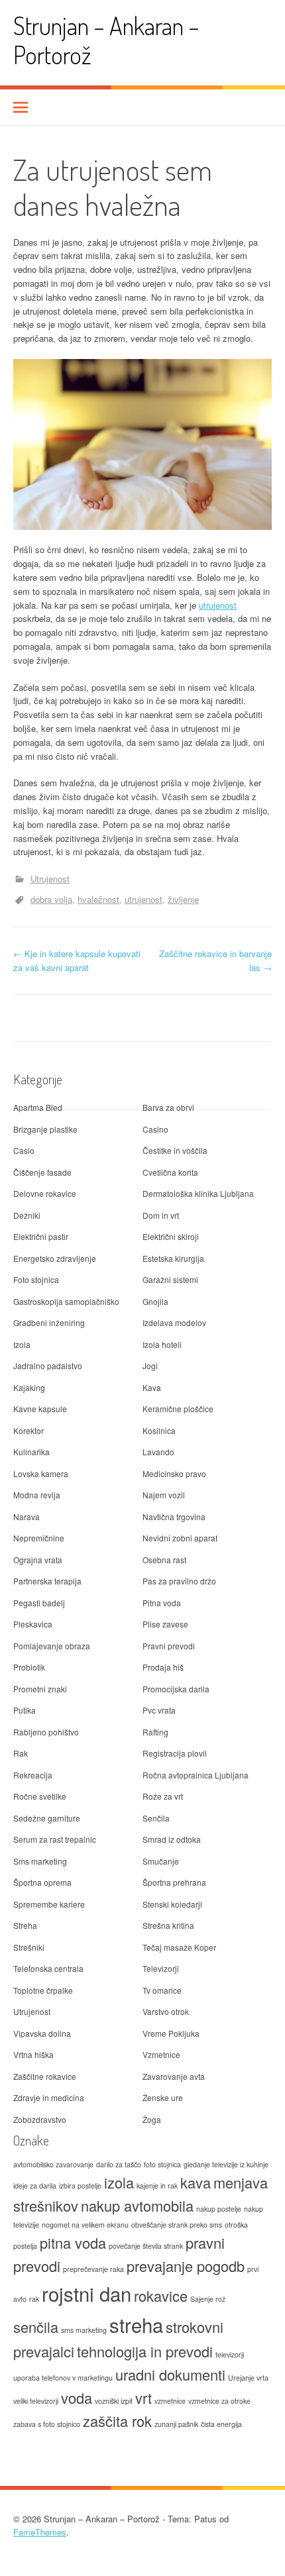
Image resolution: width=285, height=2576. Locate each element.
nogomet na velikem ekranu (85, 2225)
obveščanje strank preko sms (177, 2225)
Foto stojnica (36, 1279)
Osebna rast (164, 1560)
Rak (21, 1753)
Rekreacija (33, 1775)
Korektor (28, 1430)
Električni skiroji (171, 1236)
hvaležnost (98, 899)
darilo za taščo (119, 2164)
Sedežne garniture (47, 1818)
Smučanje (161, 1861)
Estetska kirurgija (173, 1258)
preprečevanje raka (93, 2269)
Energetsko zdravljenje (55, 1258)
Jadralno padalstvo (48, 1365)
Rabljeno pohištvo (46, 1732)
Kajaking (29, 1387)
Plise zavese (165, 1624)
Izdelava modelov (174, 1322)
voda (77, 2397)
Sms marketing (40, 1861)
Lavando (158, 1452)
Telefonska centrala (48, 1968)
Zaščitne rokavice (45, 2076)
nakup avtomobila (137, 2205)
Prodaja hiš (163, 1667)
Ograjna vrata (38, 1560)
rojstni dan (86, 2293)
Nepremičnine (39, 1538)
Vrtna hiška (33, 2054)
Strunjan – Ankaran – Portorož (106, 40)
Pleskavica (33, 1624)
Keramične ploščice (178, 1409)
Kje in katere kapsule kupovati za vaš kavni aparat (77, 960)
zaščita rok (117, 2421)
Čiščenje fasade (42, 1172)
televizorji (230, 2354)
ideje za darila (35, 2186)
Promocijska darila (176, 1689)
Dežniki (27, 1215)
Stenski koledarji (172, 1904)
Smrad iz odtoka (172, 1839)
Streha (25, 1925)
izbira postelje (80, 2186)
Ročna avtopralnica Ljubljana (196, 1775)
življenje (183, 899)
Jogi (150, 1365)
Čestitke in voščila (175, 1150)
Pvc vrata (159, 1710)
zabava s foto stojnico (47, 2424)
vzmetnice (170, 2401)
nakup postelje (219, 2209)
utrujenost (218, 605)
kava (196, 2182)
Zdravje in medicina (49, 2097)
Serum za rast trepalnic (55, 1839)
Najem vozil (164, 1495)
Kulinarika (31, 1452)
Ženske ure (163, 2097)
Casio (24, 1150)
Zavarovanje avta (174, 2076)
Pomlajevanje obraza (52, 1646)
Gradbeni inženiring (49, 1322)
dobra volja (51, 899)
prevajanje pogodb (186, 2266)
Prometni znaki (40, 1689)
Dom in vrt (161, 1215)
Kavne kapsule (40, 1409)
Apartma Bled (38, 1107)
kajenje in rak (157, 2186)
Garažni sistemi (170, 1279)
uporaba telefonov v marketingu (63, 2378)
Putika (25, 1710)
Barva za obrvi (168, 1107)
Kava (152, 1387)
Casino (155, 1129)
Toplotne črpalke (43, 1990)
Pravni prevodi (169, 1646)
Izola (22, 1344)
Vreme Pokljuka (171, 2033)
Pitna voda (162, 1603)
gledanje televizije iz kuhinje (226, 2164)
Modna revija (37, 1495)
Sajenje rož (208, 2299)
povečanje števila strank (146, 2246)
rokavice (161, 2295)
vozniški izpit (114, 2401)
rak (34, 2299)
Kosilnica (159, 1430)
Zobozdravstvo (40, 2119)
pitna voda (73, 2242)
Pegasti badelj (39, 1603)
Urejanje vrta (248, 2378)
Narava (27, 1517)
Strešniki (29, 1947)
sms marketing (84, 2330)
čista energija (221, 2424)
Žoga (152, 2119)
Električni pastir (41, 1236)
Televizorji (161, 1968)
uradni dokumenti (170, 2374)
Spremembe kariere (49, 1904)
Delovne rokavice (45, 1193)
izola (119, 2182)
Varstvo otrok (166, 2011)
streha (136, 2324)
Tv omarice (162, 1990)
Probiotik (29, 1667)
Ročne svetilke (40, 1796)
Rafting (155, 1732)
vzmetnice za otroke (219, 2401)
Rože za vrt (163, 1796)
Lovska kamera (41, 1473)
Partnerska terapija (47, 1581)
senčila (36, 2327)
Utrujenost (50, 879)
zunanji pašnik (176, 2424)
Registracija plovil (175, 1753)
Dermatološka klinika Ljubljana (198, 1193)
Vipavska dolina (42, 2033)
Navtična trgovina (174, 1517)
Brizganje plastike (45, 1129)
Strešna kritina (168, 1925)
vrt (143, 2397)
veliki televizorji (36, 2401)
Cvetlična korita (170, 1172)
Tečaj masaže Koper (179, 1947)
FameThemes (40, 2532)
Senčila (156, 1818)
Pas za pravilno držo (179, 1581)
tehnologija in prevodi (145, 2351)
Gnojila (155, 1301)
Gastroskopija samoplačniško (66, 1301)
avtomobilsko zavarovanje (53, 2164)
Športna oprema (42, 1882)
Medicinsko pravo (174, 1473)
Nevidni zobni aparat (180, 1538)
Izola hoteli (162, 1344)
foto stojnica (162, 2164)
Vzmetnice (161, 2054)
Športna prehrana (174, 1882)
